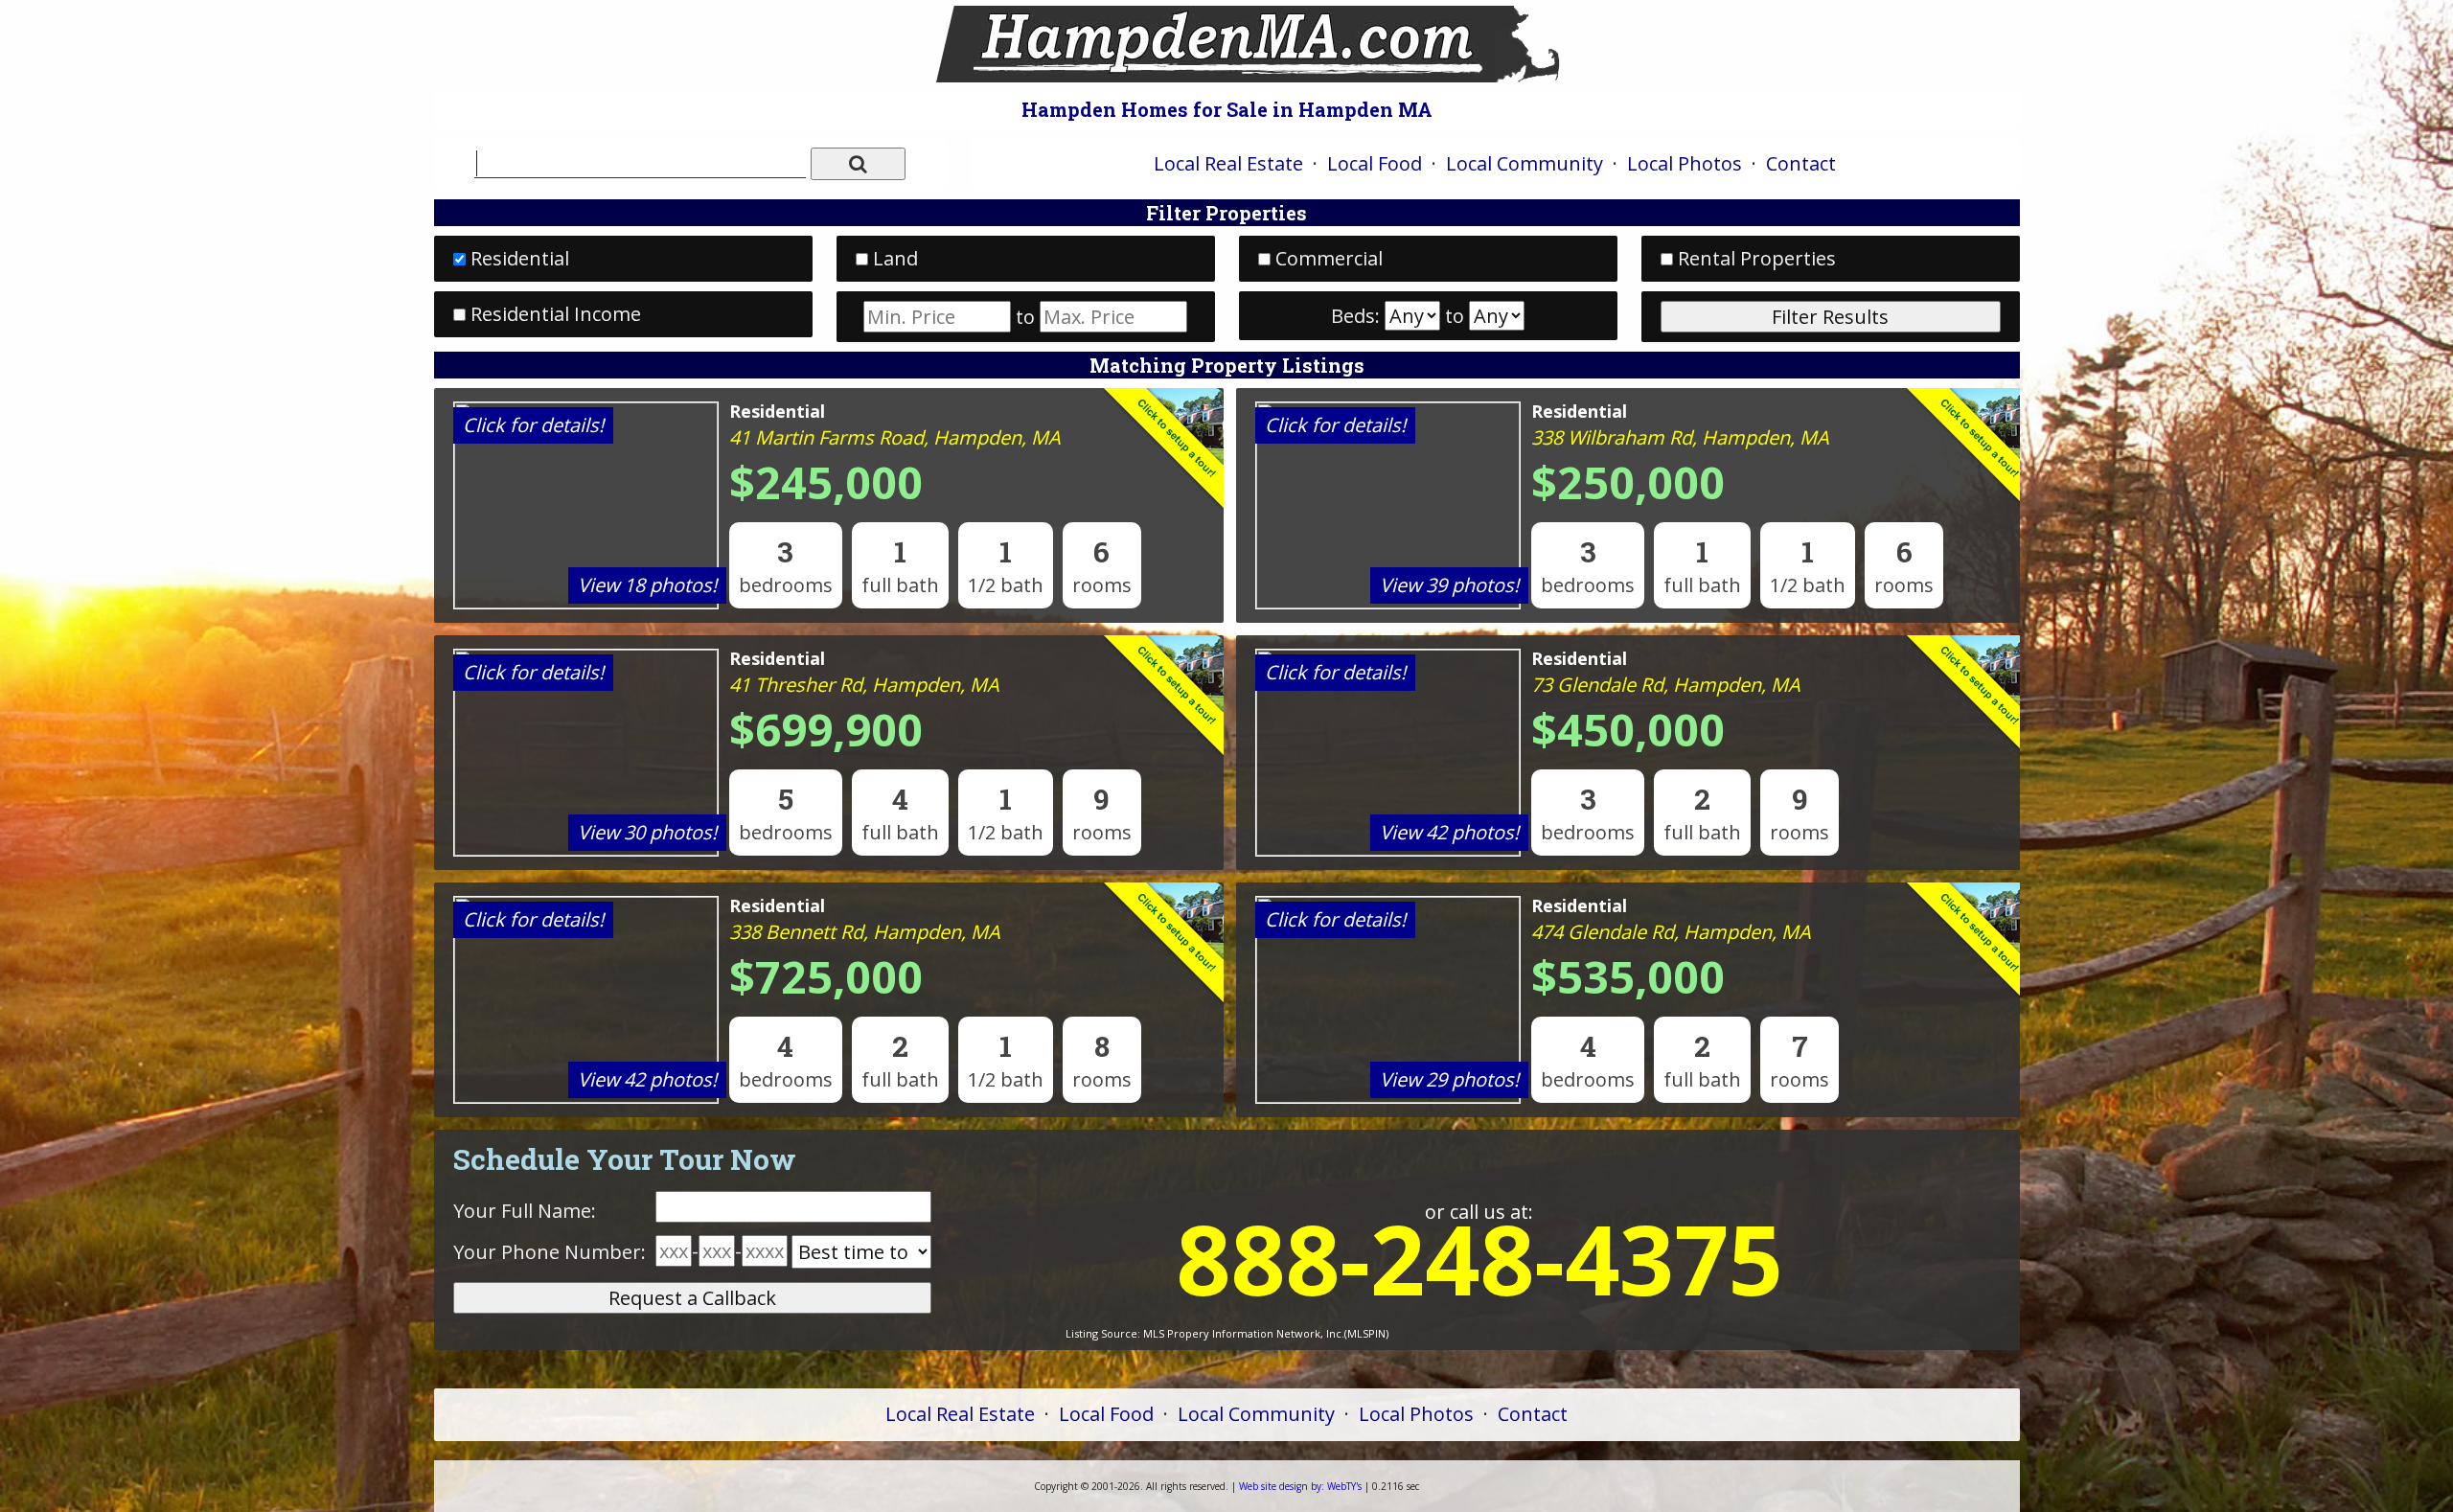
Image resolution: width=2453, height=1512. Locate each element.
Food (1375, 163)
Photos (1685, 163)
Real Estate (1228, 163)
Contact (1801, 163)
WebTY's (1300, 1486)
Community (1525, 163)
